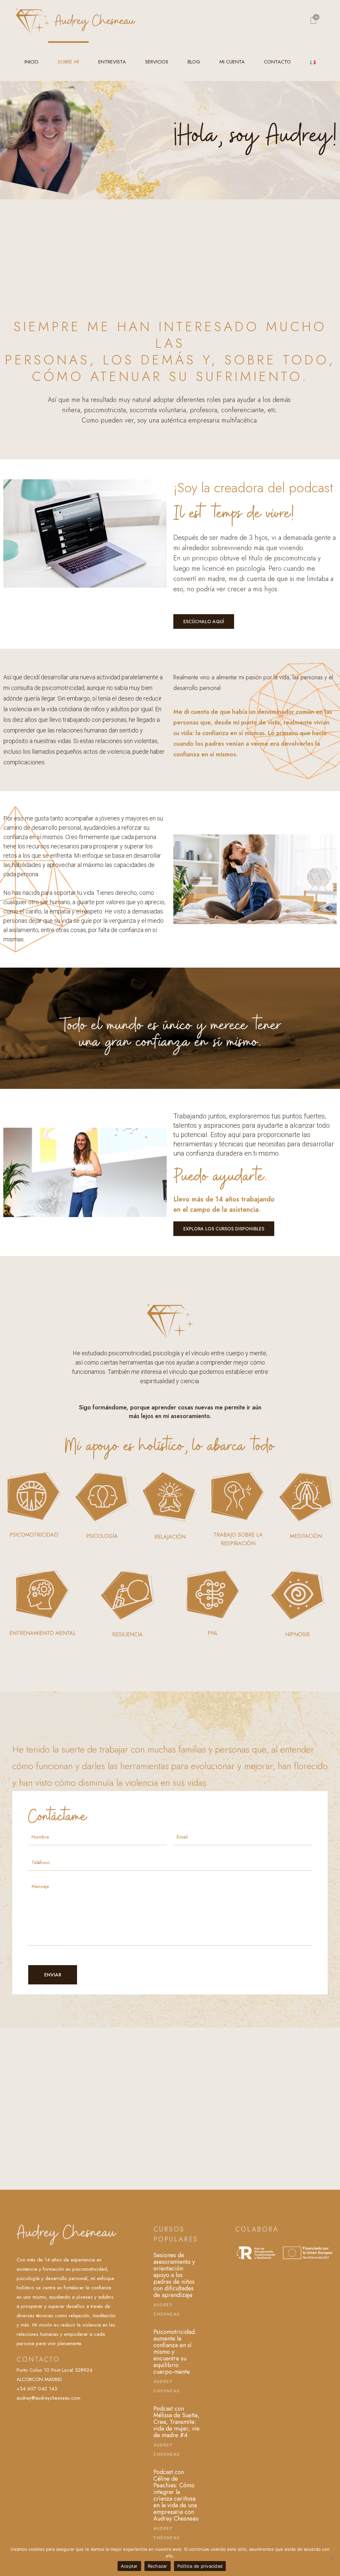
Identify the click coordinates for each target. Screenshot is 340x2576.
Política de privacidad (200, 2566)
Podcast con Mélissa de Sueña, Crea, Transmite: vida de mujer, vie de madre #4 (176, 2422)
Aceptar (129, 2566)
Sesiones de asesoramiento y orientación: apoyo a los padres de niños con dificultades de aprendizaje (174, 2275)
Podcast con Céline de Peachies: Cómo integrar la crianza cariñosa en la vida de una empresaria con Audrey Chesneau (176, 2495)
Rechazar (158, 2566)
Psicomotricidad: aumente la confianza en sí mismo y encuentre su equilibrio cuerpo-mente (175, 2352)
